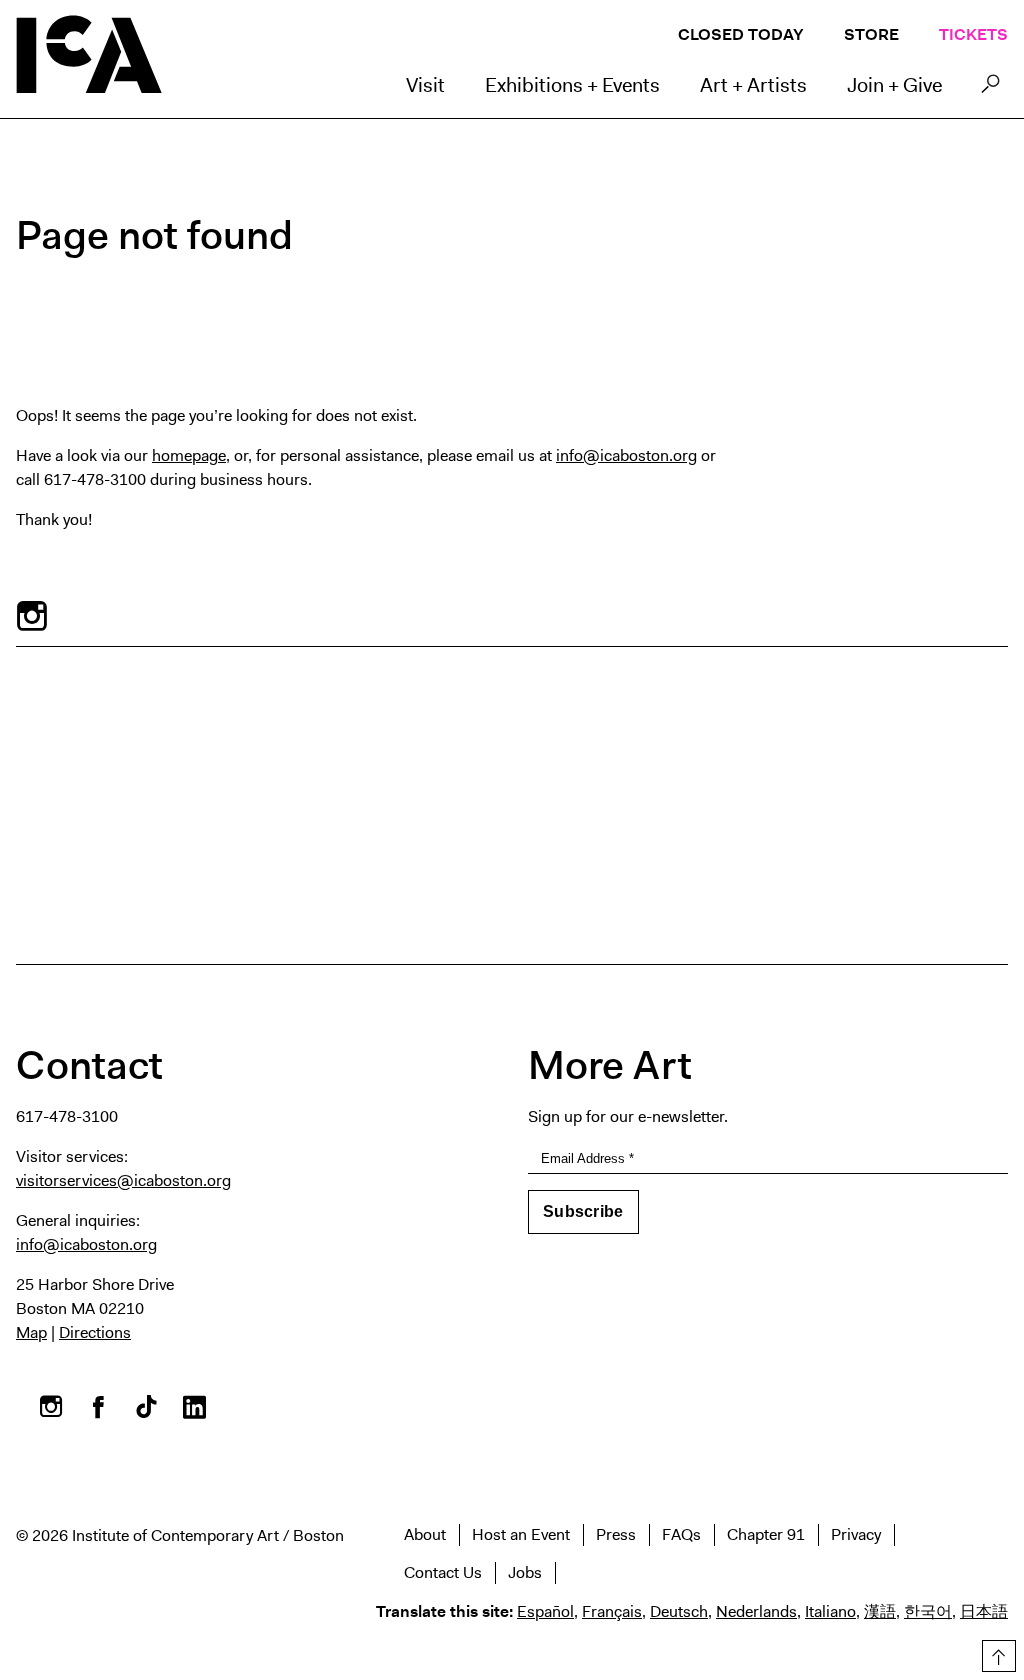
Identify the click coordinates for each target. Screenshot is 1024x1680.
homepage (189, 455)
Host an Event (521, 1534)
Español (545, 1611)
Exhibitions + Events (572, 85)
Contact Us (443, 1572)
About (425, 1534)
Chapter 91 (766, 1534)
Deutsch (679, 1611)
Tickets (973, 34)
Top (995, 1652)
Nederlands (756, 1611)
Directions (95, 1332)
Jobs (525, 1572)
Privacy (856, 1534)
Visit (425, 85)
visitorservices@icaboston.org (123, 1180)
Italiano (830, 1611)
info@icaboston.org (626, 455)
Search (990, 89)
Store (871, 34)
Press (616, 1534)
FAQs (681, 1534)
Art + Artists (753, 85)
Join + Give (894, 85)
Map (31, 1332)
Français (612, 1611)
